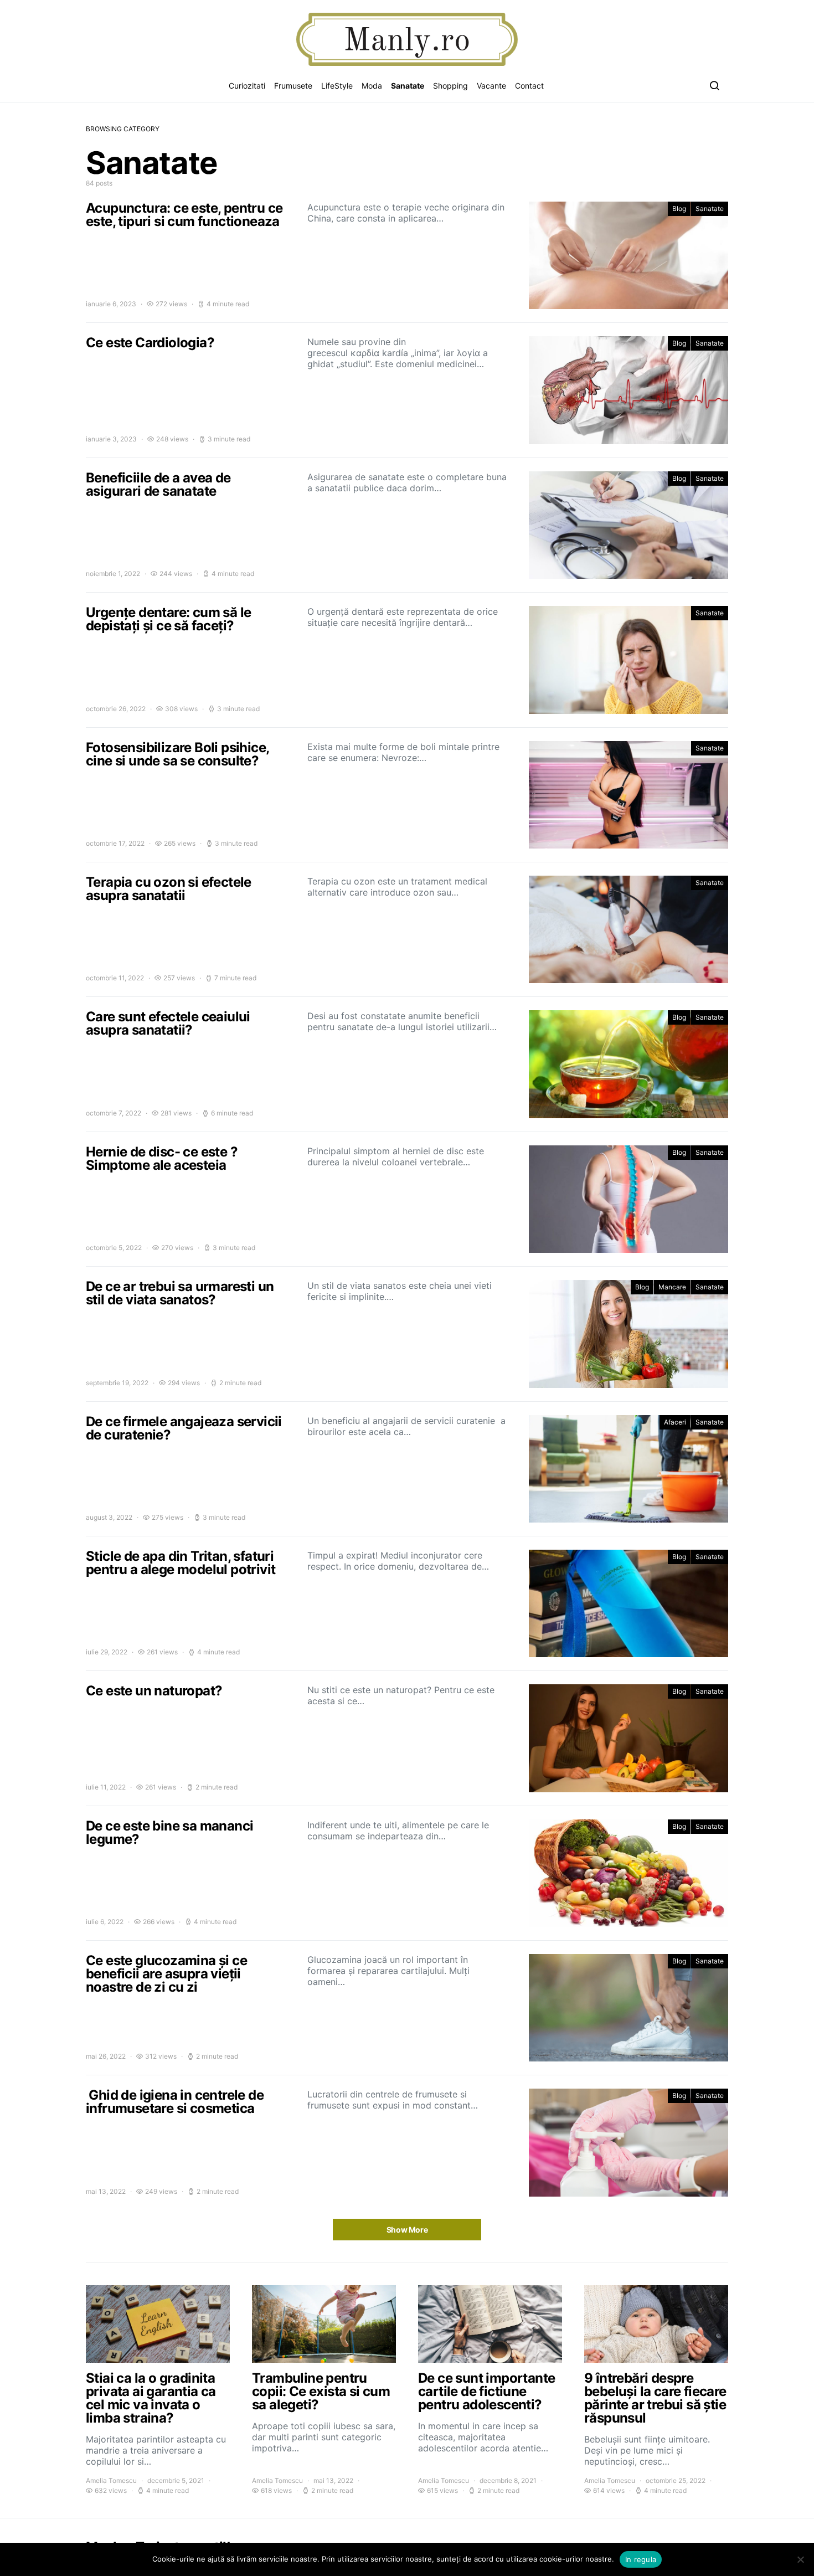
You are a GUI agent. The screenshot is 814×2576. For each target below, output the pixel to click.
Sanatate (408, 86)
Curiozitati (247, 86)
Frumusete (293, 86)
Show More (407, 2230)
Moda (372, 86)
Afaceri (675, 1422)
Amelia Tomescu (111, 2480)
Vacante (491, 86)
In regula (641, 2559)
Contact (529, 86)
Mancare (672, 1287)
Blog (679, 209)
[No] (800, 2559)
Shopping (450, 86)
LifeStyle (337, 86)
